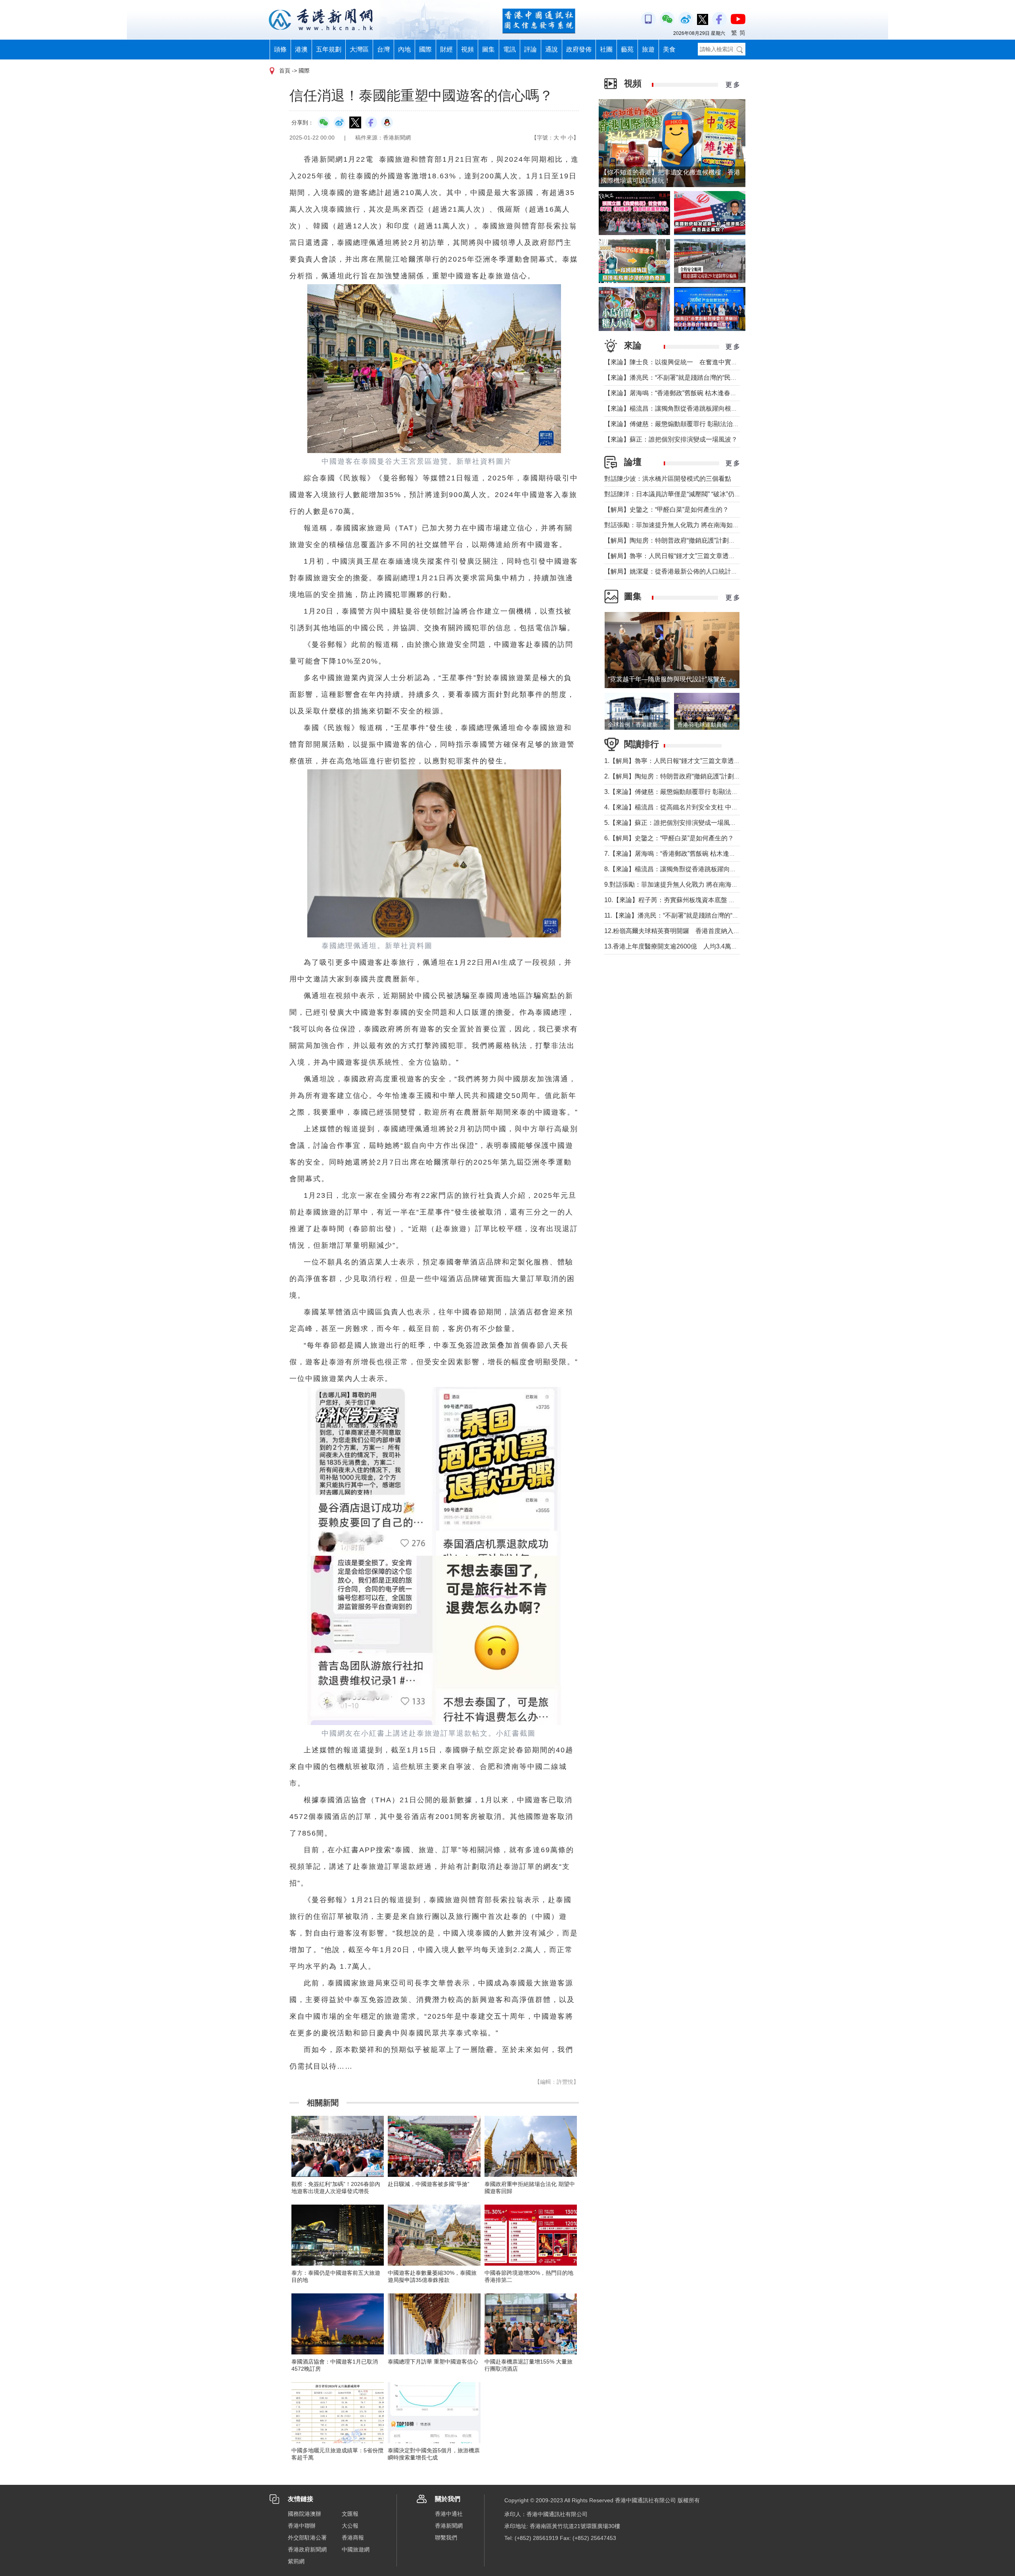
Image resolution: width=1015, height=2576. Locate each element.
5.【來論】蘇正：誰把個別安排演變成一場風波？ (673, 823)
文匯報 (350, 2514)
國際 (425, 49)
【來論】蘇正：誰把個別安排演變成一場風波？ (671, 439)
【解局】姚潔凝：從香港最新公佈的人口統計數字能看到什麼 (690, 571)
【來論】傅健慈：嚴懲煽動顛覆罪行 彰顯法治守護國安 (681, 424)
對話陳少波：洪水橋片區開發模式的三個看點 (668, 479)
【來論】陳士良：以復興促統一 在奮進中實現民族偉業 (684, 362)
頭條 (280, 49)
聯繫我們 (446, 2538)
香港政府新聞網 (307, 2549)
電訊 (509, 49)
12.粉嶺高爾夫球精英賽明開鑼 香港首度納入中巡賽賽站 (685, 931)
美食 (669, 49)
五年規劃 (329, 49)
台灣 (383, 49)
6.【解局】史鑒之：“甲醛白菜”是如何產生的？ (669, 838)
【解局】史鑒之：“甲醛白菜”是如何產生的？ (666, 510)
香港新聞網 (449, 2526)
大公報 (350, 2526)
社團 (606, 49)
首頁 (285, 71)
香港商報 (353, 2538)
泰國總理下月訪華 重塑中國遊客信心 (433, 2362)
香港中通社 (449, 2514)
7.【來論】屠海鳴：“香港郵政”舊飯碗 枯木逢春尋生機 (679, 854)
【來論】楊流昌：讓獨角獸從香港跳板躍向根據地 (674, 408)
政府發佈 (579, 49)
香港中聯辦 (302, 2526)
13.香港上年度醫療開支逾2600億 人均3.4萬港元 (674, 946)
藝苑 (627, 49)
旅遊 (648, 49)
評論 (530, 49)
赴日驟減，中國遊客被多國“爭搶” (429, 2184)
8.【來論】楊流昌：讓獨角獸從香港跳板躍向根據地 (677, 869)
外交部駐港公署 (307, 2538)
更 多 (733, 85)
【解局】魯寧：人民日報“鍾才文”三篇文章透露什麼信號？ (686, 556)
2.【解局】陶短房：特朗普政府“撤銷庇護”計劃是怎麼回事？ (688, 776)
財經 (446, 49)
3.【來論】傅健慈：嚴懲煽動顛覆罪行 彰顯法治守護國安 (684, 792)
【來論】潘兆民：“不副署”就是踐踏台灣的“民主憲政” (678, 378)
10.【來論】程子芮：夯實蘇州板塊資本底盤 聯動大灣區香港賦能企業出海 (708, 900)
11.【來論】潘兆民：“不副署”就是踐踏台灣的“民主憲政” (682, 915)
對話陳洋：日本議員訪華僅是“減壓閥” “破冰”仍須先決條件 (685, 494)
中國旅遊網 (356, 2549)
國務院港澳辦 (304, 2514)
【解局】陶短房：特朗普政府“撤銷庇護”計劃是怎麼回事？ (686, 540)
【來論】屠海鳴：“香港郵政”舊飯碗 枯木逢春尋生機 (677, 393)
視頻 (467, 49)
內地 (404, 49)
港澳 (301, 49)
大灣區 (359, 49)
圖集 (488, 49)
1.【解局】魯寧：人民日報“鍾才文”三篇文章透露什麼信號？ (688, 761)
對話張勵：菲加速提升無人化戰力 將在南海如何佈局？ (681, 525)
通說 (552, 49)
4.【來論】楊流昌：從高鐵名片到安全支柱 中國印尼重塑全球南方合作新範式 (712, 807)
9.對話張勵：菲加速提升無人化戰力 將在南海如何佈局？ (684, 884)
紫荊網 (296, 2561)
